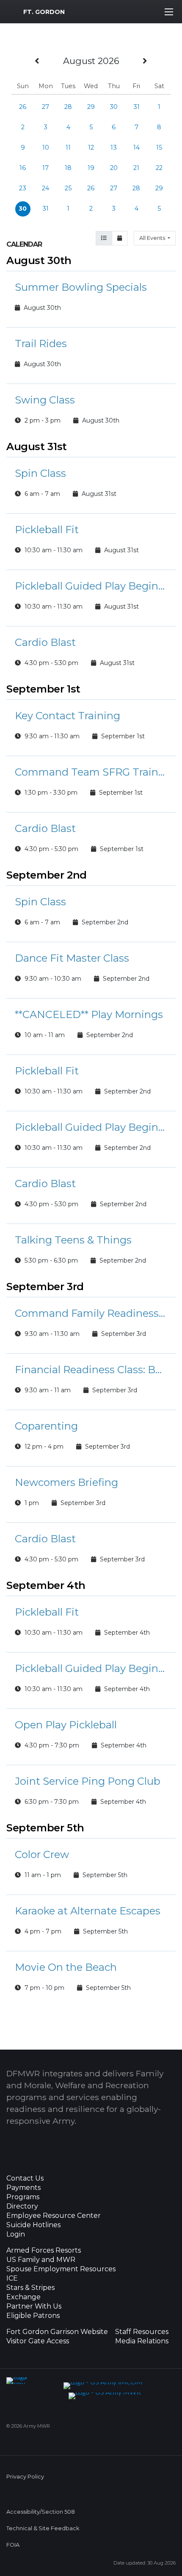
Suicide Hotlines (33, 2225)
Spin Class (40, 473)
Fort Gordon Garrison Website (57, 2332)
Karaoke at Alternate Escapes (88, 1911)
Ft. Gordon (44, 12)
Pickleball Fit (47, 530)
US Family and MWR (41, 2260)
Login (16, 2234)
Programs (23, 2197)
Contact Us (25, 2178)
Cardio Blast (45, 642)
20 (114, 168)
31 (136, 107)
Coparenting (46, 1426)
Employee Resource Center (54, 2216)
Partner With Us (34, 2306)
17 (45, 168)
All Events (153, 238)
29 (91, 107)
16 (23, 168)
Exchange (23, 2297)
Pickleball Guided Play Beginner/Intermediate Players (91, 586)
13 (114, 147)
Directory (22, 2206)
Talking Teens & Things (73, 1240)
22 (159, 168)
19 (91, 168)
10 (46, 147)
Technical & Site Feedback (43, 2528)
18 (68, 168)
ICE (12, 2278)
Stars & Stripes (30, 2288)
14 (136, 147)
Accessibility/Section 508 (41, 2512)
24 (45, 188)
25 (68, 188)
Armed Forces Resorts (44, 2251)
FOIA (13, 2545)
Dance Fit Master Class (72, 958)
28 (68, 107)
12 (91, 147)
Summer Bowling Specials (81, 287)
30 (114, 107)
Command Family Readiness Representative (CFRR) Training (91, 1313)
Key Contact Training (68, 716)
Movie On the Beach (66, 1967)
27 (45, 107)
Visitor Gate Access (38, 2341)
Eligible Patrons (33, 2316)
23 (23, 188)
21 (136, 168)
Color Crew (42, 1854)
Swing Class (45, 400)
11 (68, 147)
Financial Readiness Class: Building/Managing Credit (91, 1370)
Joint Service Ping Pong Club (88, 1781)
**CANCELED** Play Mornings (89, 1014)
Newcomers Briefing (66, 1482)
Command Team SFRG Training (91, 772)
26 (23, 107)
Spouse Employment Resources (61, 2269)
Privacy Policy (25, 2477)
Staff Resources (142, 2332)
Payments (23, 2188)
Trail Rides (41, 344)
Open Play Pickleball (66, 1725)
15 (159, 147)
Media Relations (142, 2341)
